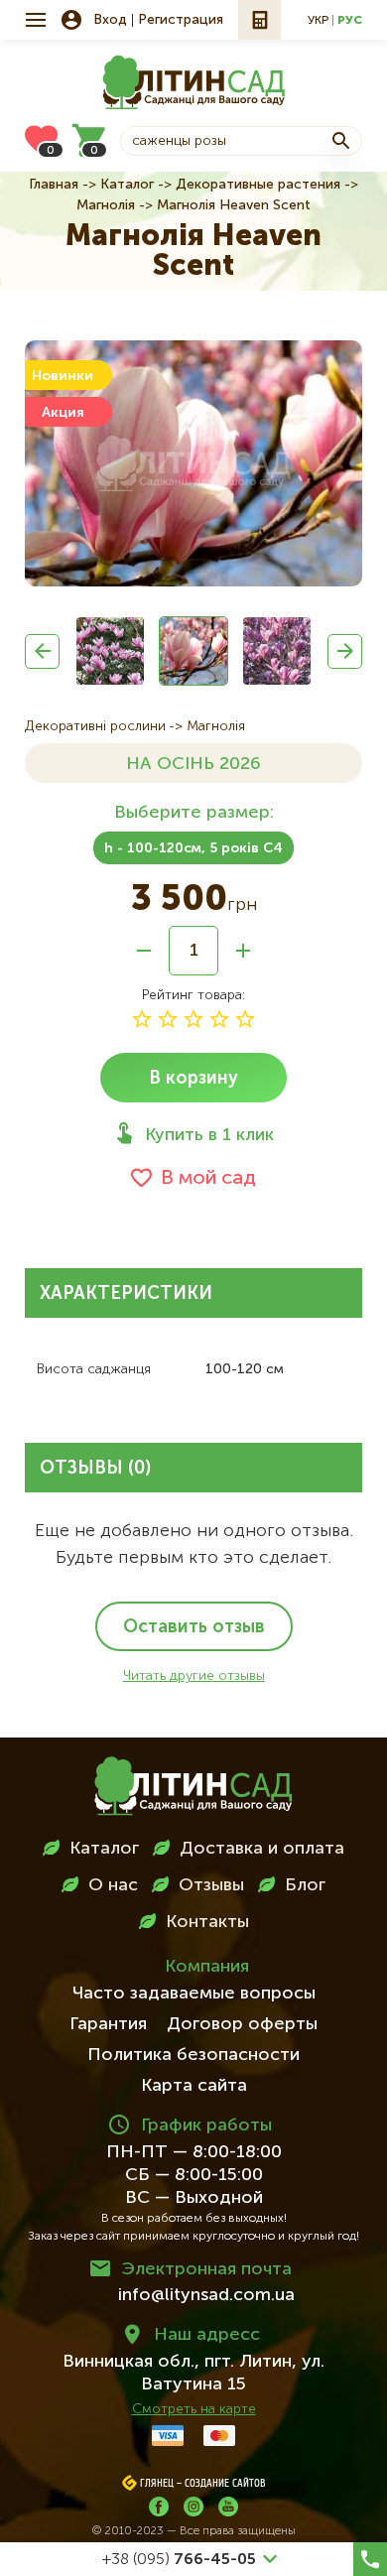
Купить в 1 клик (209, 1135)
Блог (305, 1885)
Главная (54, 185)
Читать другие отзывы (194, 1676)
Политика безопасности (193, 2055)
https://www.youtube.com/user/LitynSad (228, 2507)
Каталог (127, 185)
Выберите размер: (194, 813)
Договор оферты (242, 2024)
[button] (42, 651)
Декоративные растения (258, 185)
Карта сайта (194, 2086)
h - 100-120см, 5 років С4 (193, 848)
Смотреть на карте (194, 2409)
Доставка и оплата (262, 1849)
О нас (113, 1885)
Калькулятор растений (259, 20)
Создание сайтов (225, 2484)
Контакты (207, 1922)
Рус (350, 21)
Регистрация (181, 20)
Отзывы (211, 1885)
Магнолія (106, 205)
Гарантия (108, 2024)
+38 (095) (179, 2560)
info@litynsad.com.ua (206, 2295)
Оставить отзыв (194, 1627)
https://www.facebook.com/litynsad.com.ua (159, 2507)
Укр (318, 21)
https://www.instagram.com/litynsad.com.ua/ (193, 2507)
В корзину (193, 1079)
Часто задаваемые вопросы (194, 1994)
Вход (110, 20)
